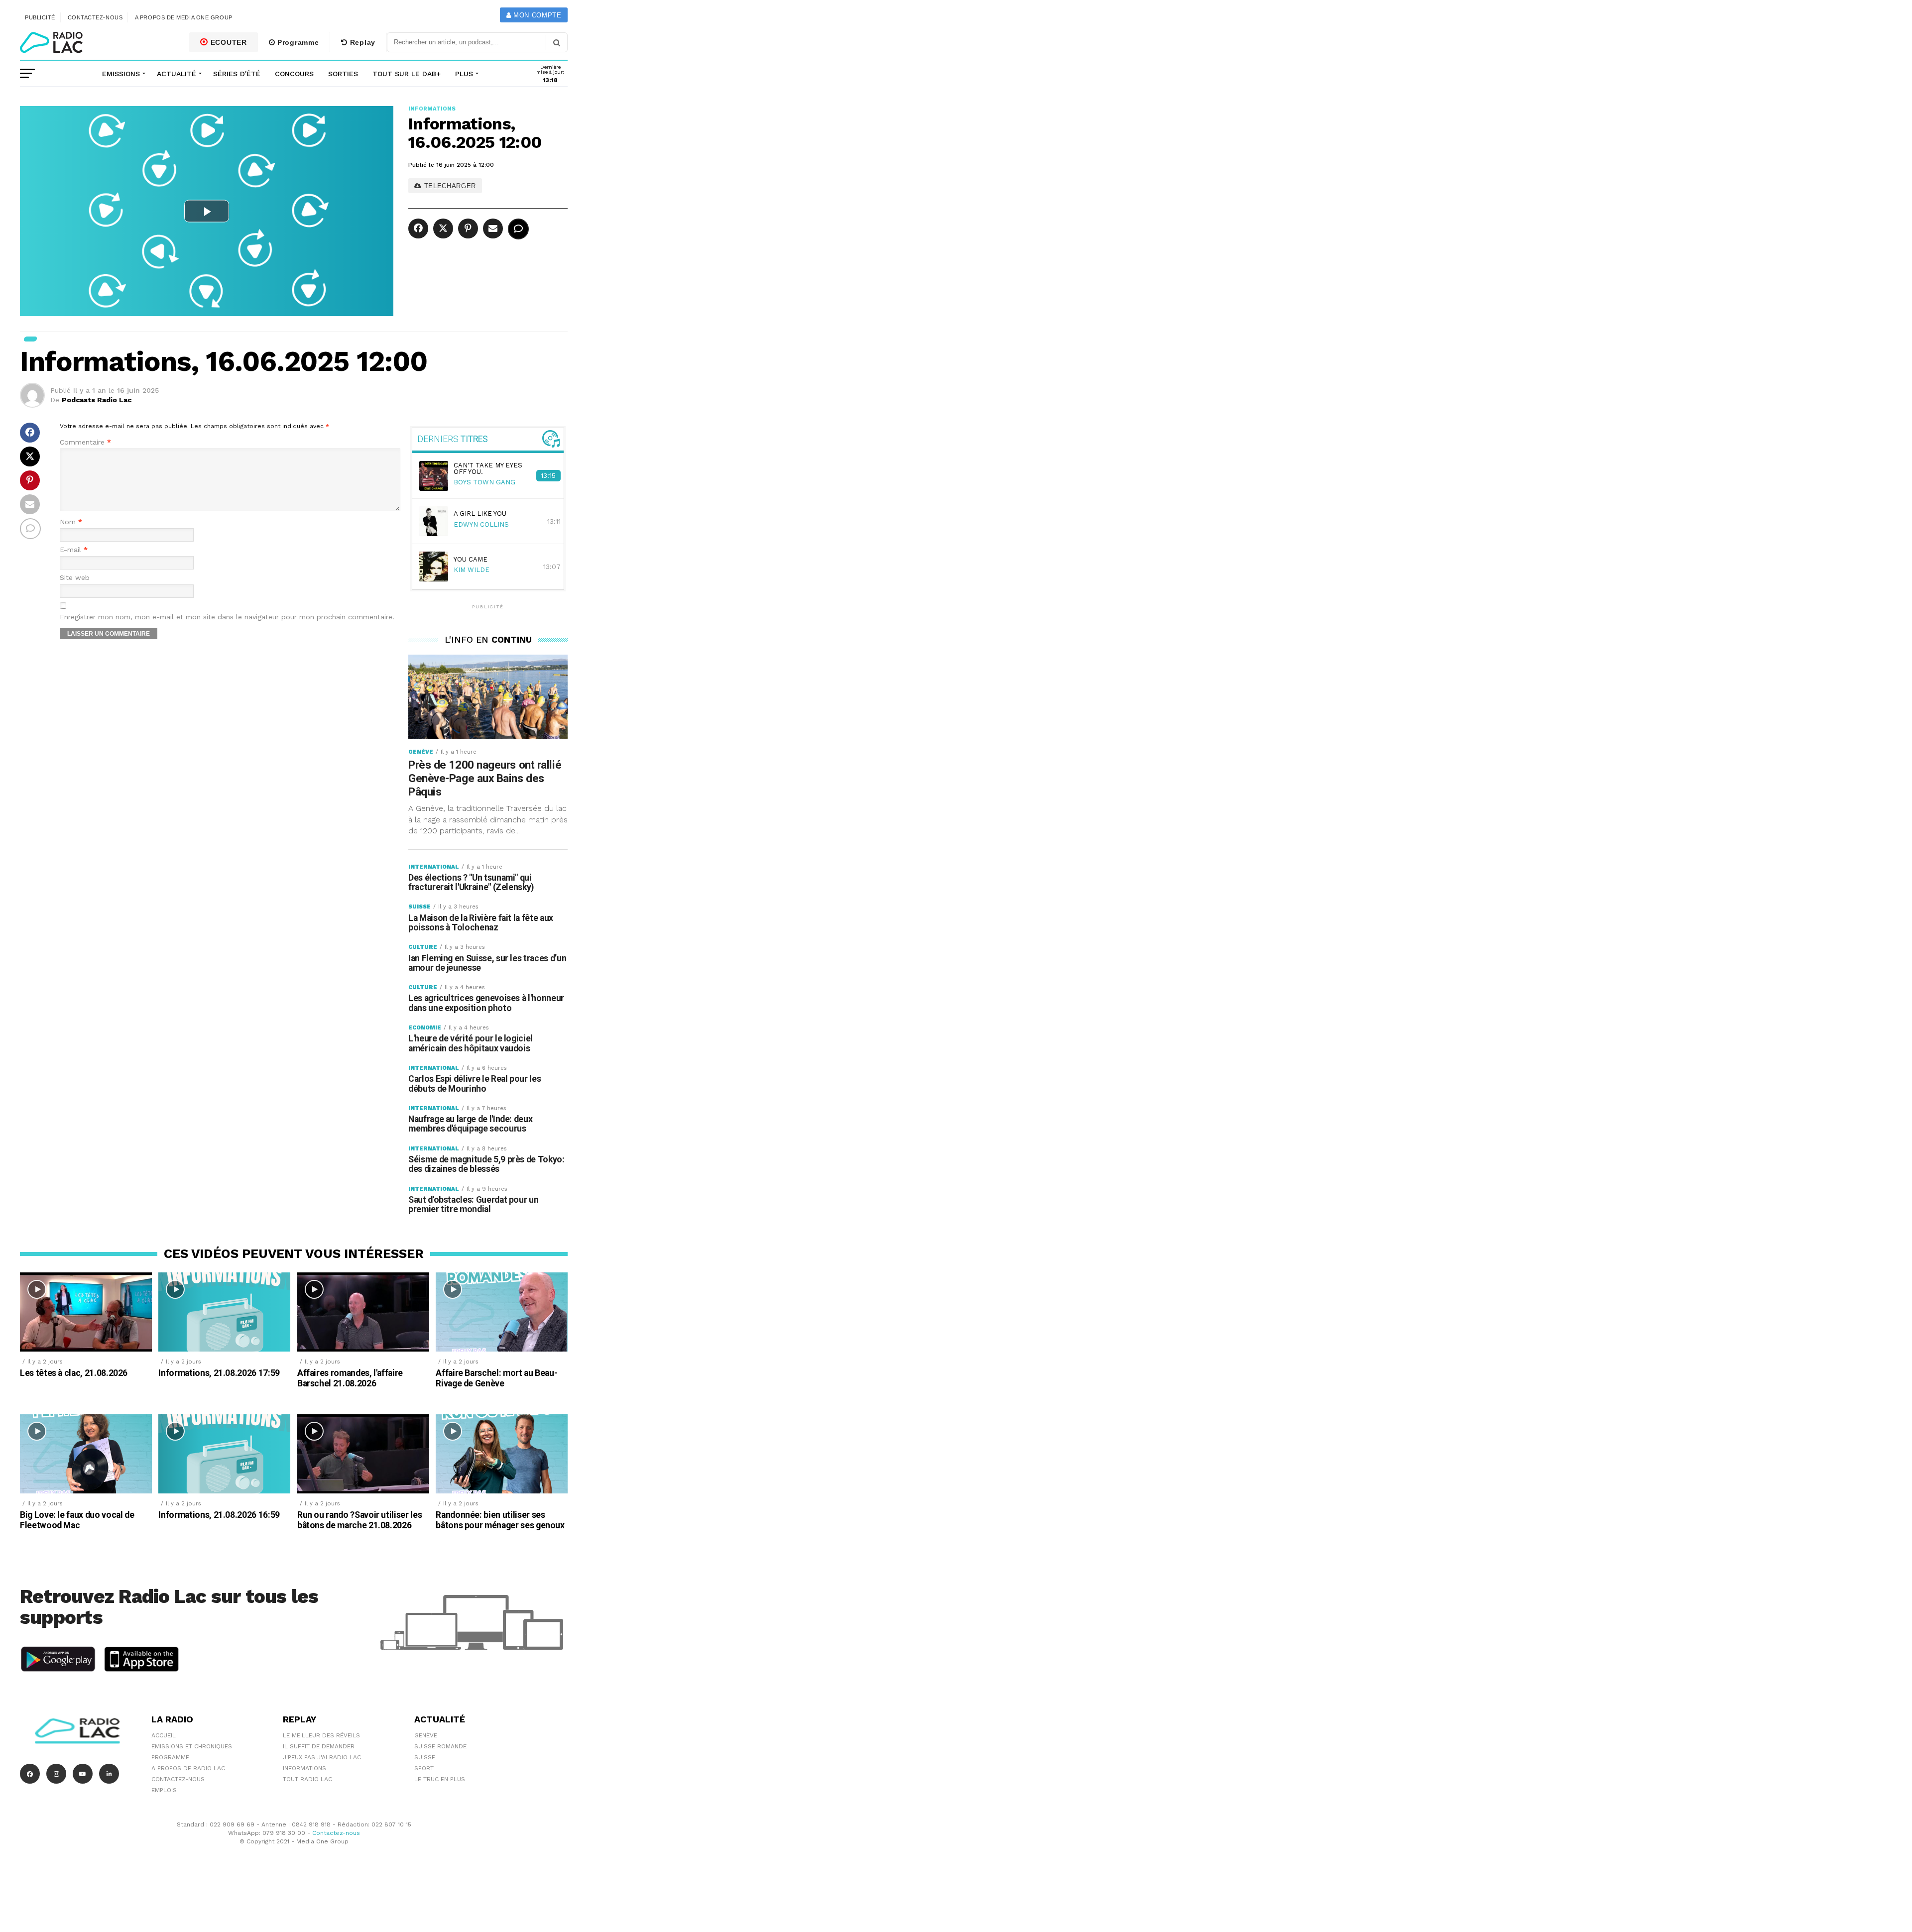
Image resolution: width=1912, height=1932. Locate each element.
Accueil (164, 1735)
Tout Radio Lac (307, 1779)
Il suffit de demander (319, 1746)
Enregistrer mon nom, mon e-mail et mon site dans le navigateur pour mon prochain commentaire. (227, 617)
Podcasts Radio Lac (97, 400)
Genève (426, 1735)
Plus (464, 74)
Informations (304, 1768)
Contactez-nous (95, 17)
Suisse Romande (440, 1746)
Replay (361, 42)
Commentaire (85, 442)
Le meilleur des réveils (321, 1735)
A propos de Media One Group (184, 17)
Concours (294, 74)
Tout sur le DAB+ (407, 74)
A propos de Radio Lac (188, 1768)
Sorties (343, 74)
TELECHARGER (449, 186)
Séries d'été (237, 74)
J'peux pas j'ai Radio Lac (322, 1757)
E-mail (74, 550)
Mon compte (536, 15)
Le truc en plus (440, 1779)
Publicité (40, 17)
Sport (424, 1768)
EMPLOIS (164, 1790)
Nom (71, 522)
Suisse (425, 1757)
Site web (75, 578)
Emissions (121, 74)
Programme (297, 42)
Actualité (177, 74)
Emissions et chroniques (192, 1746)
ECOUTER (228, 42)
